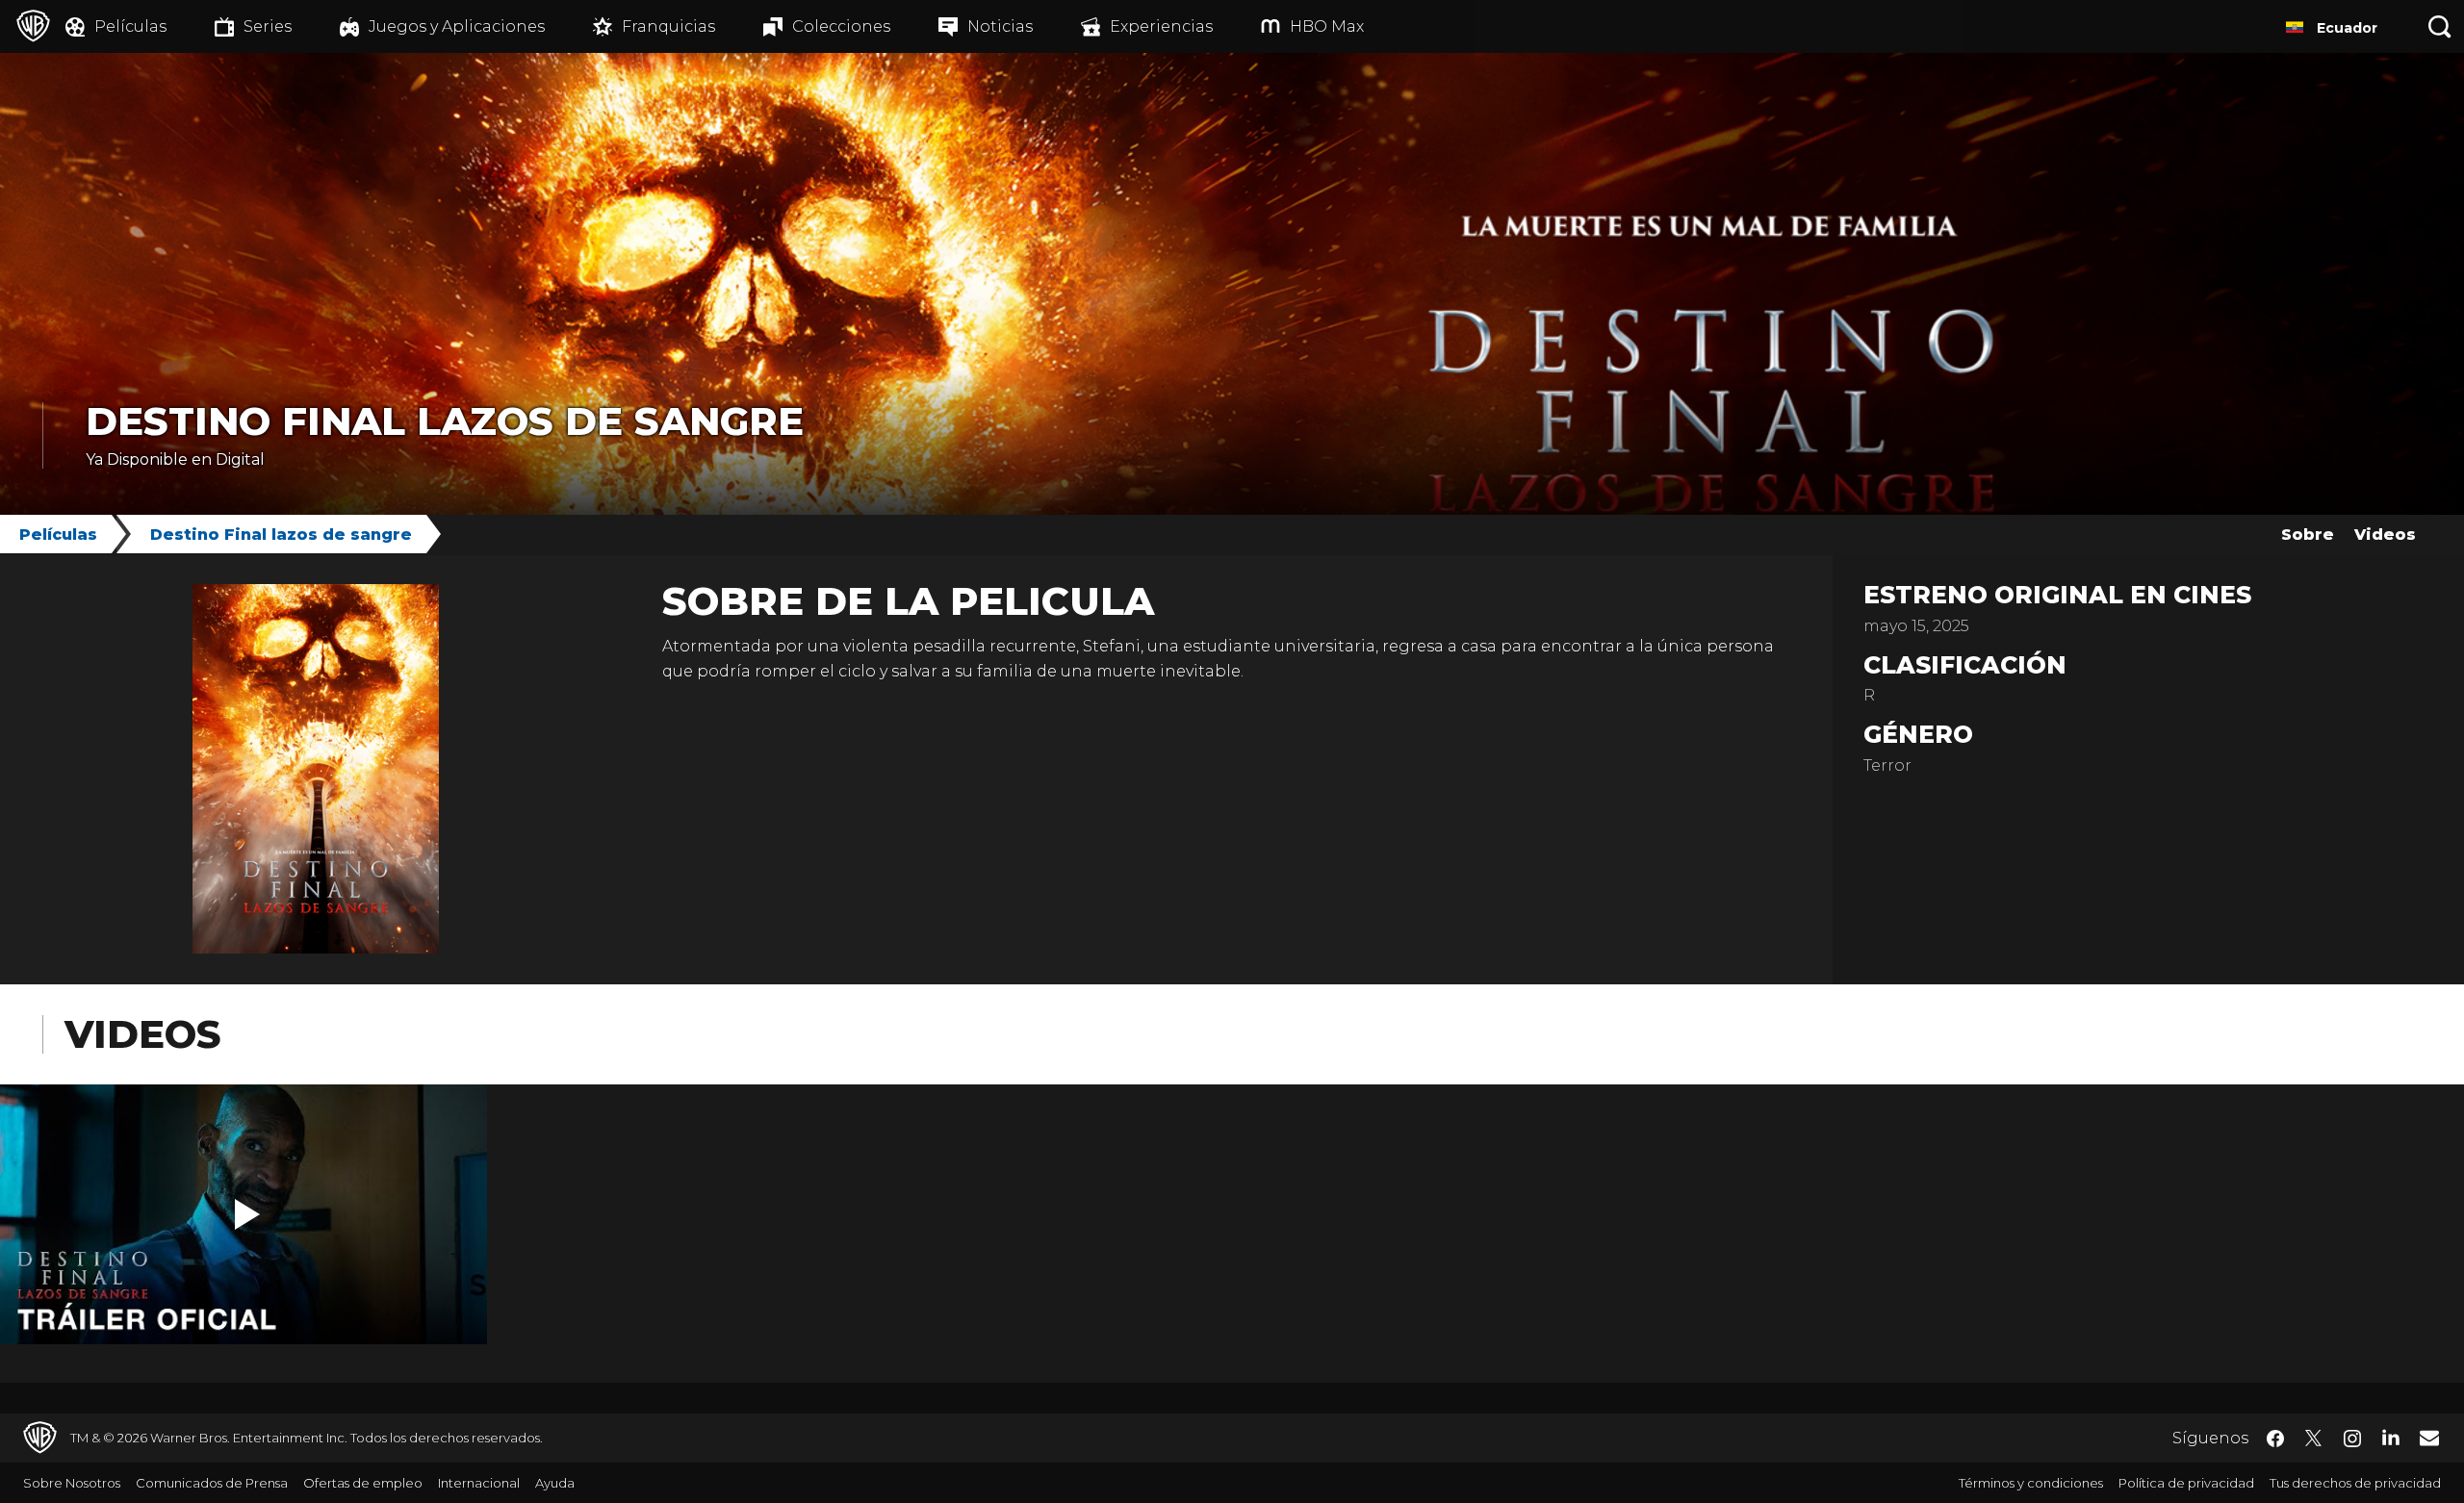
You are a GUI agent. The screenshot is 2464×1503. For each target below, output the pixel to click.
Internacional (479, 1483)
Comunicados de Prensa (212, 1483)
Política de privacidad (2186, 1483)
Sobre (2308, 535)
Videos (2385, 535)
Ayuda (555, 1483)
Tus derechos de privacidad (2355, 1483)
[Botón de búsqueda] (2440, 26)
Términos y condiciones (2031, 1483)
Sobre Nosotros (72, 1483)
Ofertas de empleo (363, 1483)
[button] (247, 1214)
